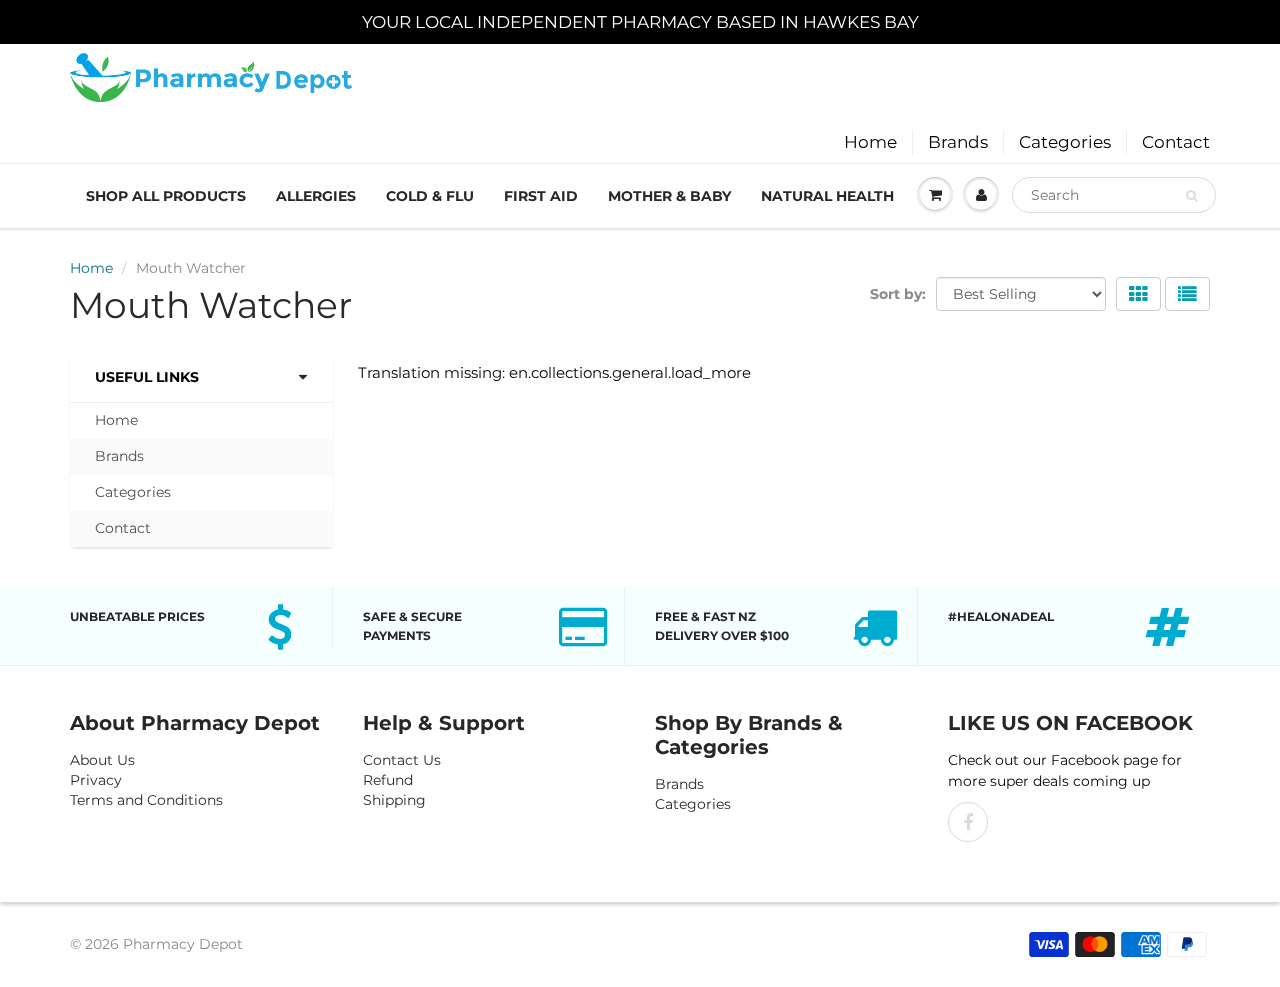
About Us (102, 760)
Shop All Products (166, 196)
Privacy (96, 780)
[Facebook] (968, 822)
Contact (1176, 142)
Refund (388, 780)
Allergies (316, 196)
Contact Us (402, 760)
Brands (958, 142)
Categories (1065, 142)
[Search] (1191, 196)
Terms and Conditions (146, 800)
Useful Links (147, 377)
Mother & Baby (669, 196)
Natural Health (827, 196)
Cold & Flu (430, 196)
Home (870, 142)
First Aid (541, 196)
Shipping (394, 800)
